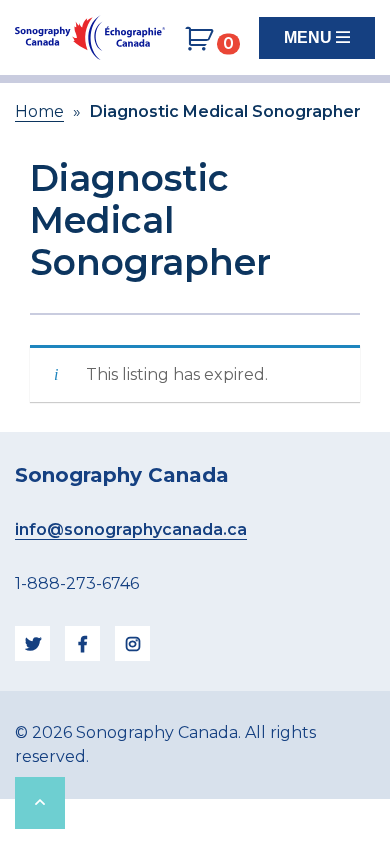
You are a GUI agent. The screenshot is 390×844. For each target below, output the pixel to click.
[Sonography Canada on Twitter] (32, 643)
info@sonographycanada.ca (131, 529)
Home (39, 111)
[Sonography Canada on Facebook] (82, 643)
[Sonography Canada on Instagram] (132, 643)
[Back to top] (40, 803)
